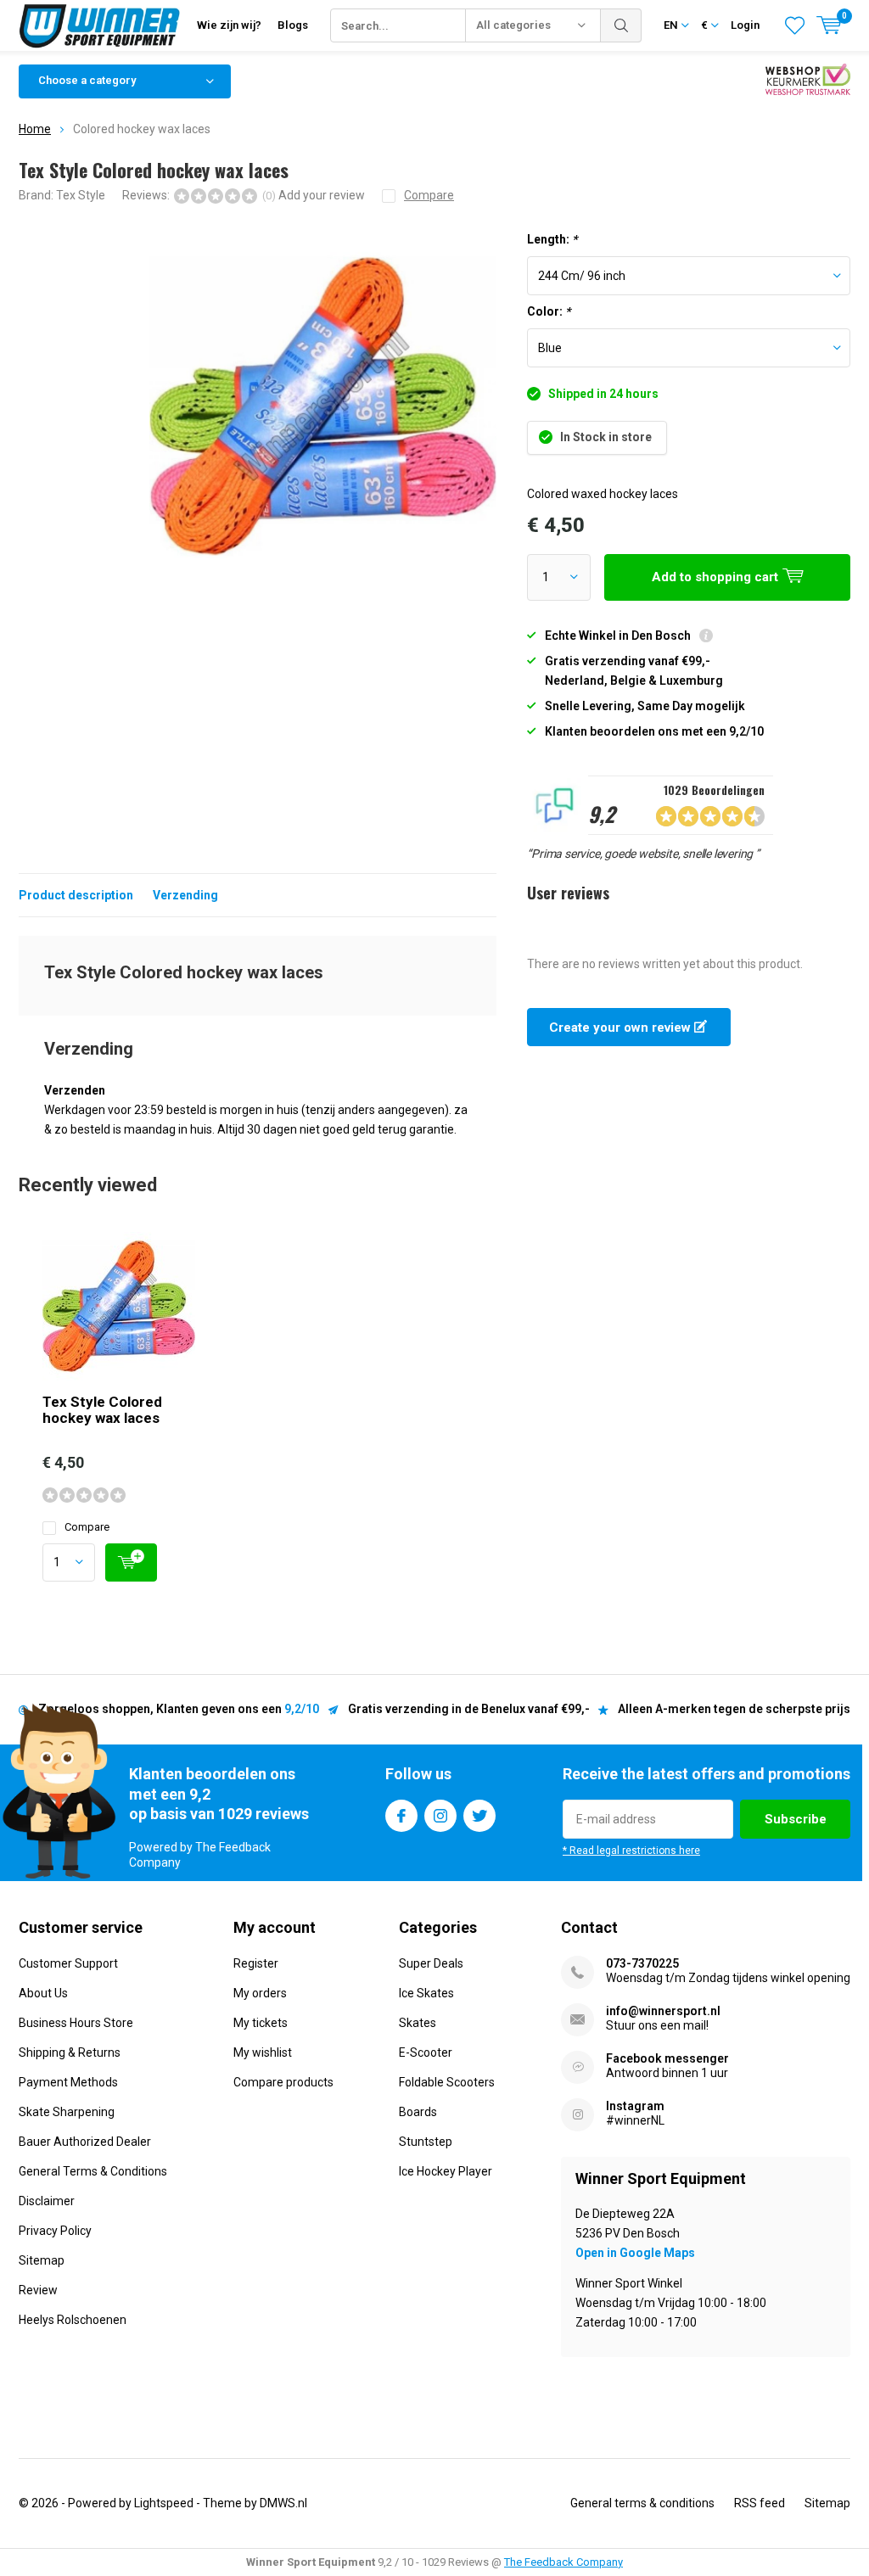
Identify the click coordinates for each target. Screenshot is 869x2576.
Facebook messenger (667, 2058)
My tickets (261, 2023)
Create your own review (622, 1028)
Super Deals (431, 1963)
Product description (76, 895)
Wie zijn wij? (229, 25)
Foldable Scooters (447, 2082)
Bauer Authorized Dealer (85, 2142)
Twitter (479, 1816)
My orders (260, 1993)
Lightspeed (164, 2503)
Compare (87, 1527)
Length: (552, 239)
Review (38, 2290)
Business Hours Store (76, 2023)
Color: (549, 311)
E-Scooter (426, 2052)
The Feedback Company (563, 2562)
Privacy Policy (55, 2231)
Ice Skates (426, 1993)
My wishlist (263, 2052)
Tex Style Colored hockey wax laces (102, 1410)
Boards (418, 2112)
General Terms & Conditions (93, 2171)
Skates (418, 2023)
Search (621, 25)
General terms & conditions (642, 2503)
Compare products (283, 2082)
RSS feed (760, 2503)
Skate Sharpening (67, 2112)
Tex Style (81, 195)
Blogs (293, 25)
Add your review (322, 195)
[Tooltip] (706, 638)
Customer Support (68, 1963)
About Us (43, 1993)
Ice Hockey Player (446, 2171)
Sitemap (42, 2260)
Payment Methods (68, 2082)
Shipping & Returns (70, 2052)
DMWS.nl (283, 2503)
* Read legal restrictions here (631, 1851)
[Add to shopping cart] (131, 1562)
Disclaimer (47, 2201)
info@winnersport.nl (663, 2011)
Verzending (185, 895)
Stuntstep (426, 2142)
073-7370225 (642, 1963)
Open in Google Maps (635, 2253)
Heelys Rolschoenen (73, 2320)
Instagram (440, 1816)
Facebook (401, 1816)
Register (256, 1963)
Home (35, 129)
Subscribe (796, 1819)
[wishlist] (795, 25)
